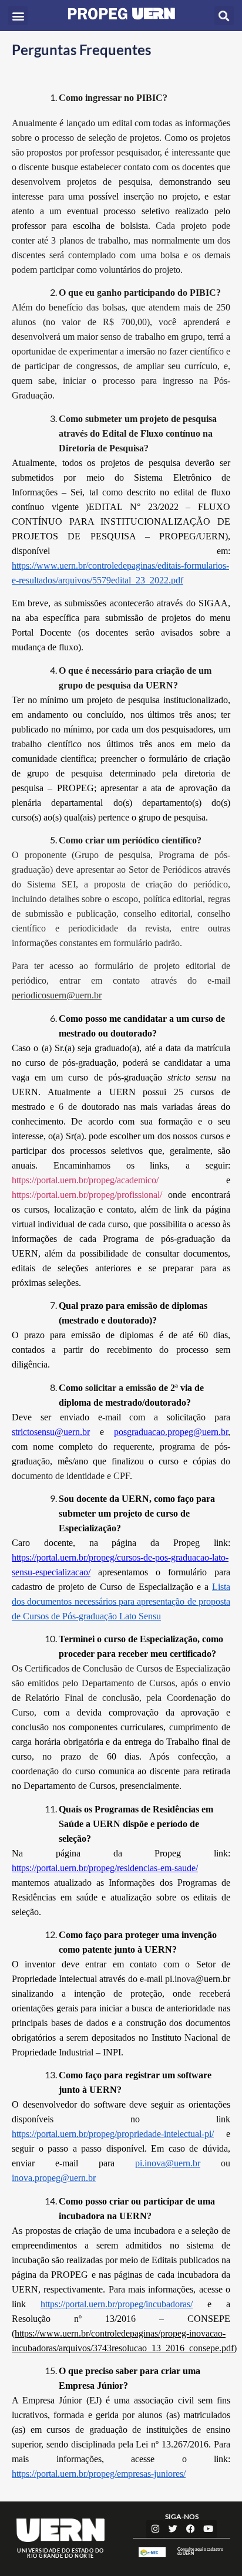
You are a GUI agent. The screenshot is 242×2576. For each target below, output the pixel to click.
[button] (18, 16)
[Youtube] (208, 2529)
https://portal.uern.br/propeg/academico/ (85, 1180)
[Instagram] (155, 2529)
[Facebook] (190, 2529)
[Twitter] (173, 2529)
